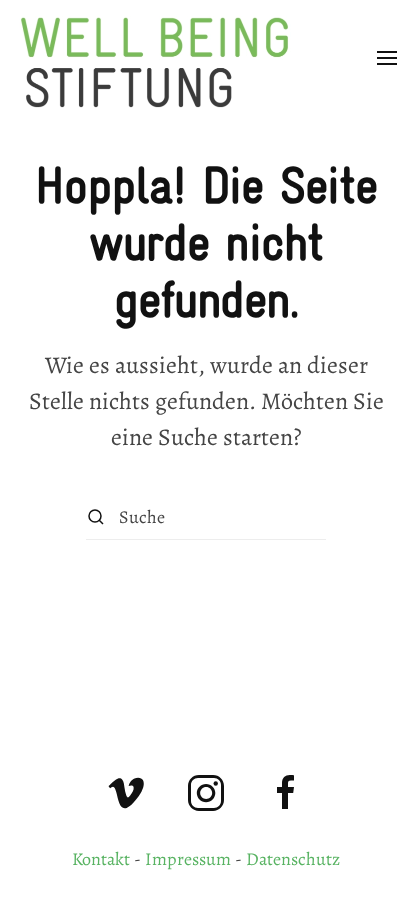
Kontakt (101, 859)
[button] (387, 58)
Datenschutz (293, 859)
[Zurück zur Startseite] (165, 58)
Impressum (188, 859)
